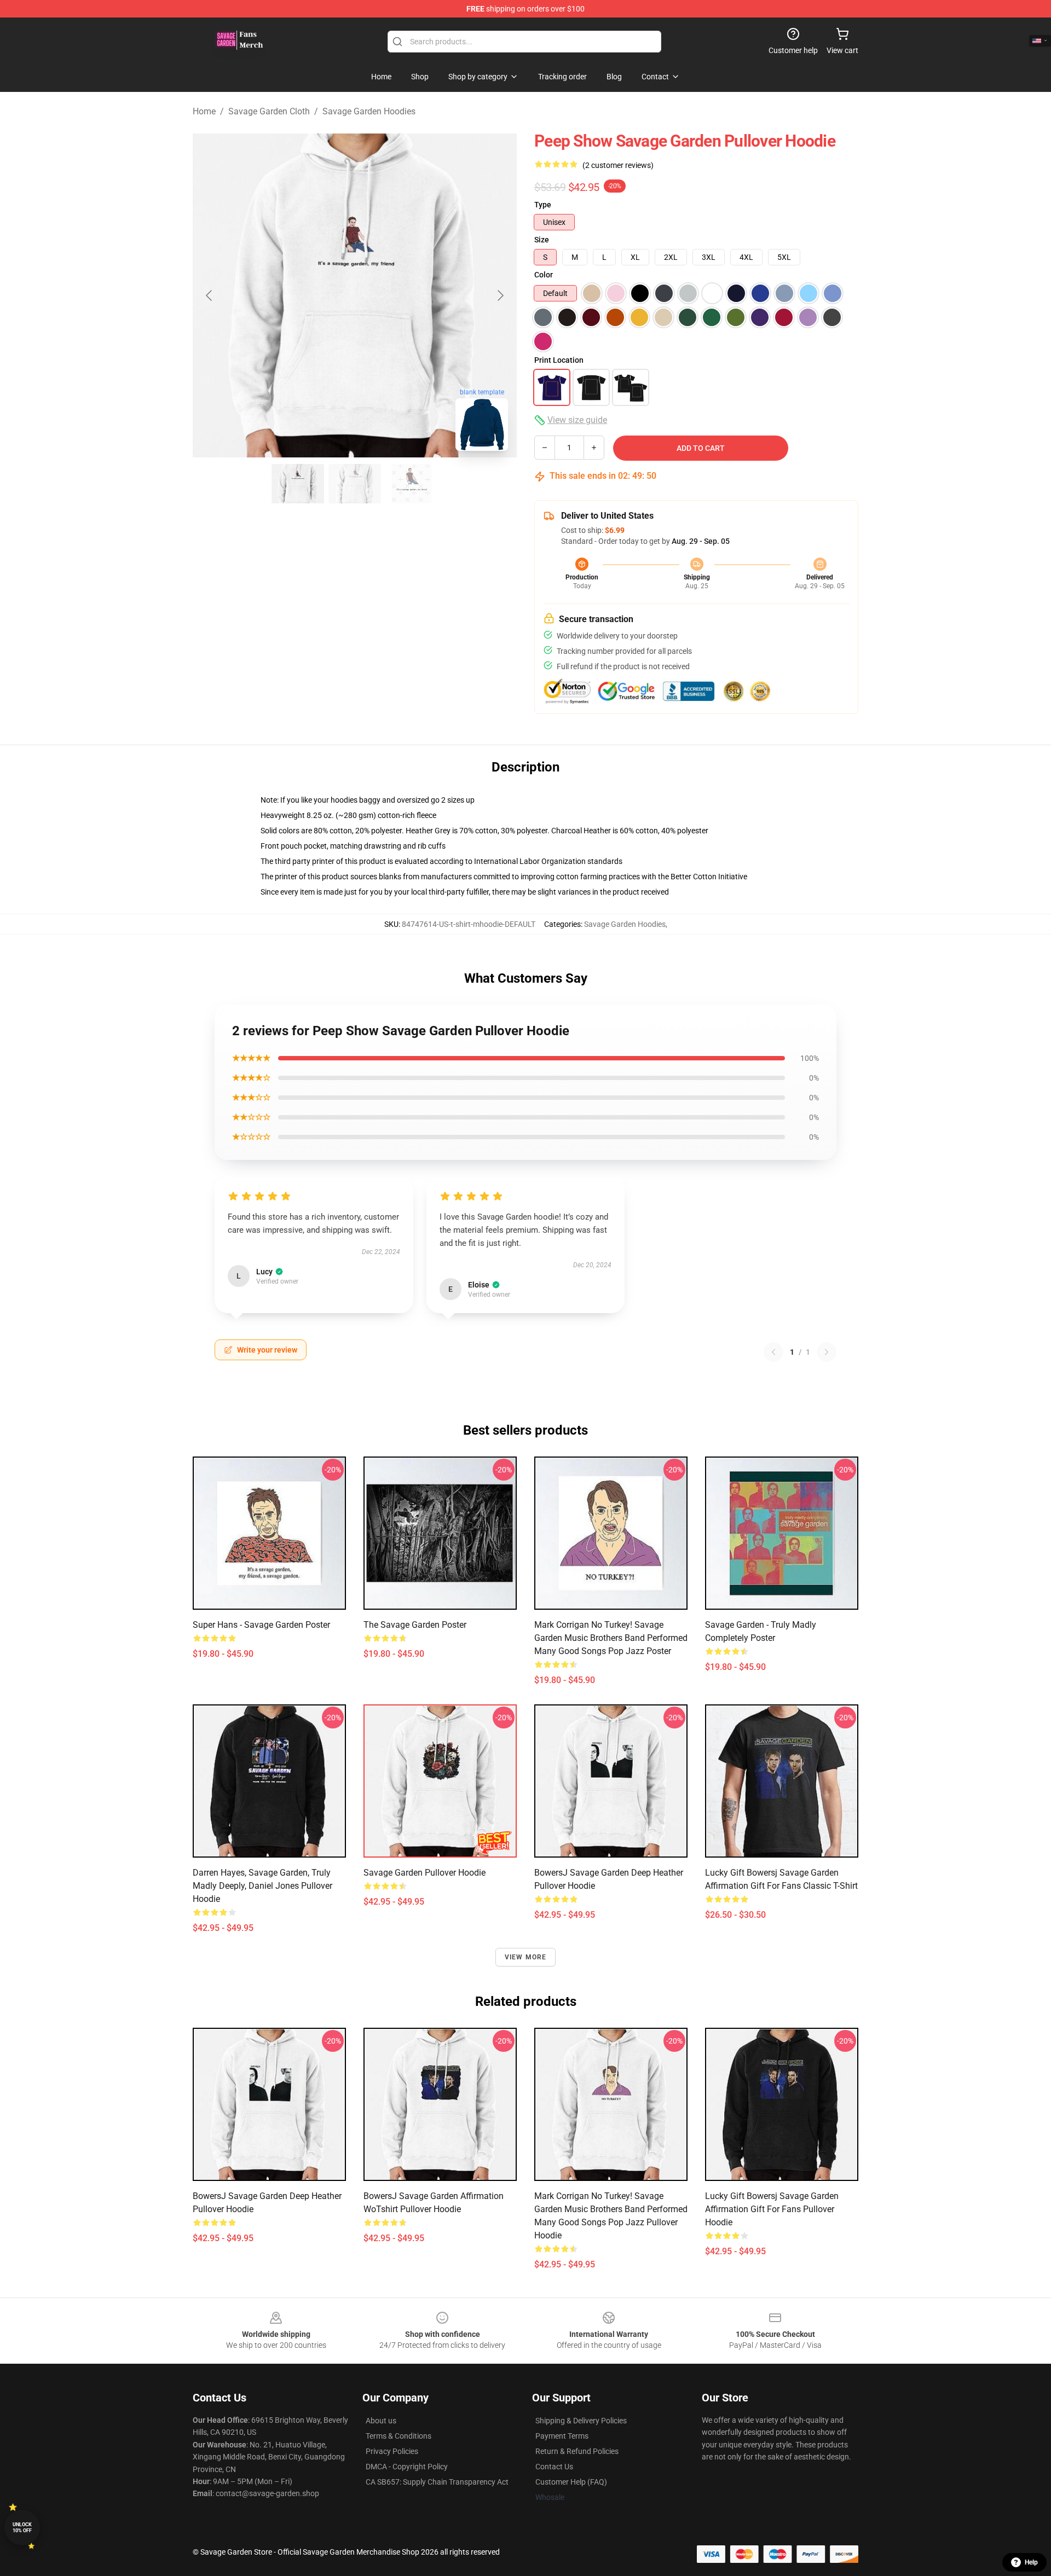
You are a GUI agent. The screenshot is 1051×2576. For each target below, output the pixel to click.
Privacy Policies (392, 2451)
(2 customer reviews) (618, 165)
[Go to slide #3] (412, 484)
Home (204, 111)
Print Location (559, 360)
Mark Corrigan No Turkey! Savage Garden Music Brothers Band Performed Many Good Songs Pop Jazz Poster (611, 1638)
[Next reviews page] (827, 1352)
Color (544, 275)
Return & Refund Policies (577, 2451)
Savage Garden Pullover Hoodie (425, 1873)
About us (381, 2421)
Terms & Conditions (399, 2436)
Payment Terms (562, 2436)
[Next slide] (500, 295)
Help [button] (1031, 2562)
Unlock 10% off (22, 2528)
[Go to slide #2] (355, 484)
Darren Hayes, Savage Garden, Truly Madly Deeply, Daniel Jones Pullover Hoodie (262, 1886)
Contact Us (554, 2467)
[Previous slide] (210, 295)
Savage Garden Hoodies (369, 111)
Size (542, 240)
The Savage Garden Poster (415, 1625)
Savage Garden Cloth (269, 111)
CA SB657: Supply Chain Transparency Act (437, 2482)
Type (543, 205)
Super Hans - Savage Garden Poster (261, 1625)
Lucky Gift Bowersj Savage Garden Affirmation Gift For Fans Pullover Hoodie (772, 2209)
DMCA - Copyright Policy (407, 2467)
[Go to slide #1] (298, 484)
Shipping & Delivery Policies (581, 2421)
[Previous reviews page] (773, 1352)
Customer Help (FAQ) (571, 2482)
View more (526, 1957)
